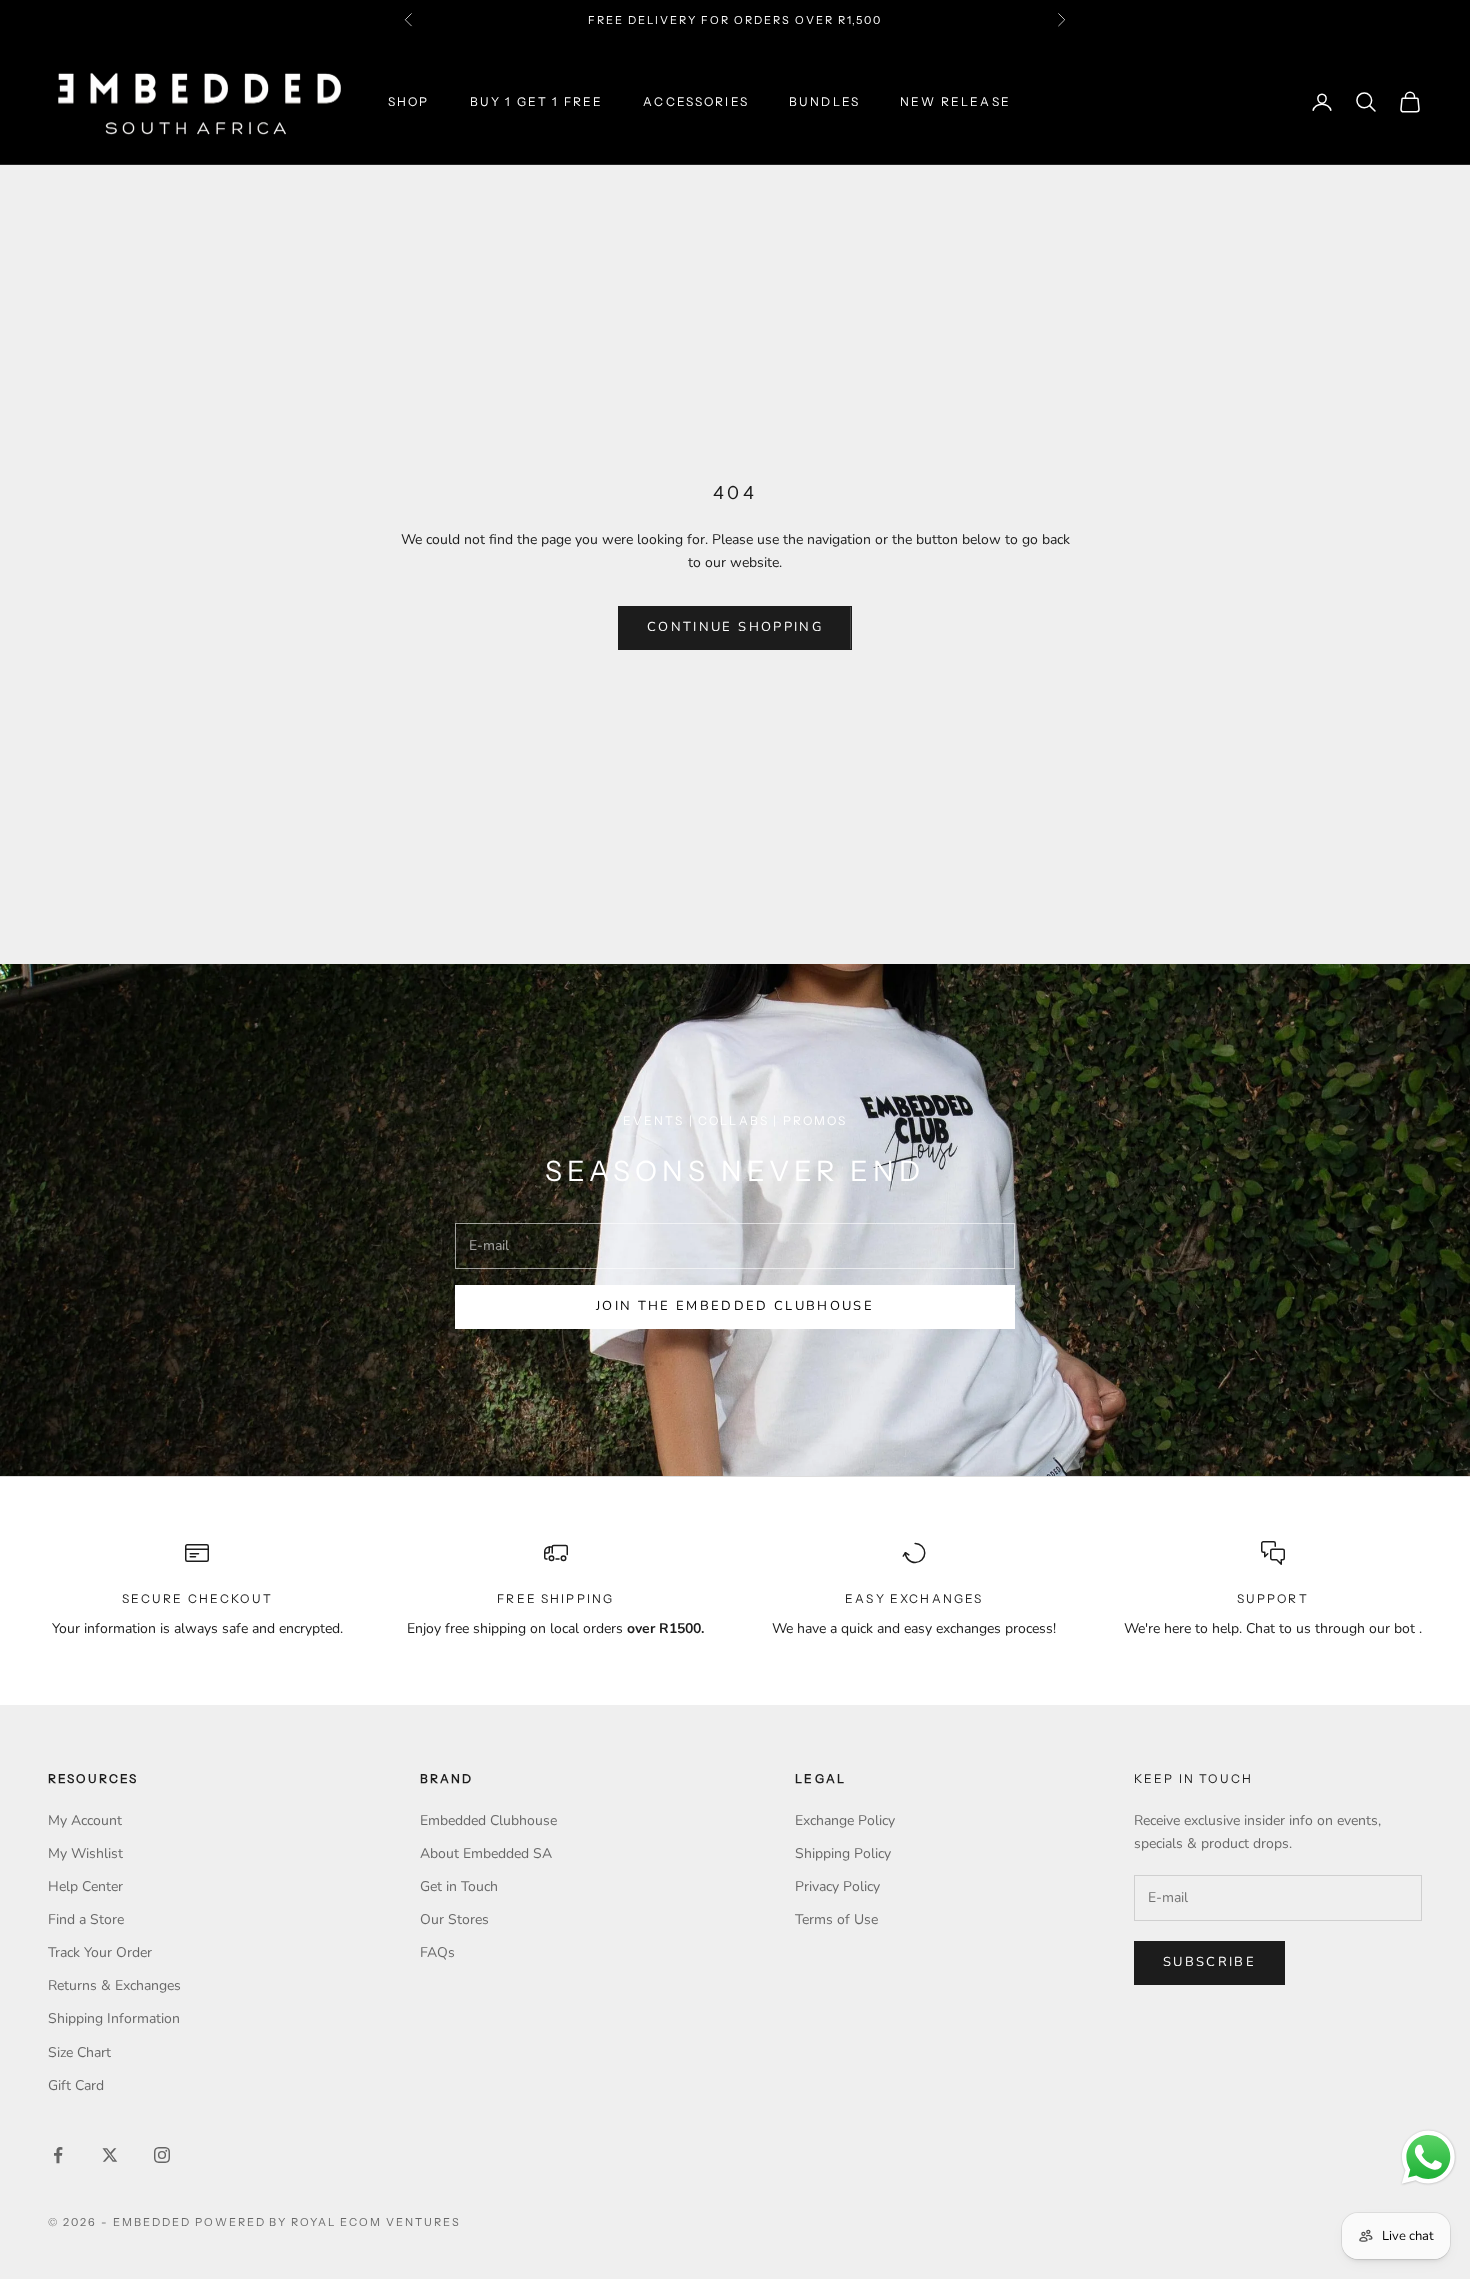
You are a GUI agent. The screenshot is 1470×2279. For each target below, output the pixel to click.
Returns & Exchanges (114, 1985)
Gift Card (76, 2085)
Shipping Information (114, 2018)
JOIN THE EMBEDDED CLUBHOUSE (735, 1306)
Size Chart (79, 2052)
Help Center (85, 1886)
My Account (85, 1820)
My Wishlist (85, 1853)
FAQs (437, 1952)
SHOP (409, 101)
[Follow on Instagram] (162, 2155)
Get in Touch (459, 1886)
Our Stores (454, 1919)
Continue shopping (735, 627)
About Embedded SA (486, 1853)
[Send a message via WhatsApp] (1428, 2157)
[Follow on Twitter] (110, 2155)
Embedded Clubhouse (488, 1820)
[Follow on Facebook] (58, 2155)
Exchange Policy (845, 1820)
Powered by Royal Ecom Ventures (328, 2222)
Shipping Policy (843, 1853)
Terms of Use (836, 1919)
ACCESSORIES (696, 101)
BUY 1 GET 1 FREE (537, 101)
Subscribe (1209, 1962)
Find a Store (86, 1919)
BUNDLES (824, 101)
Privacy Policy (837, 1886)
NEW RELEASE (955, 101)
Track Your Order (100, 1952)
